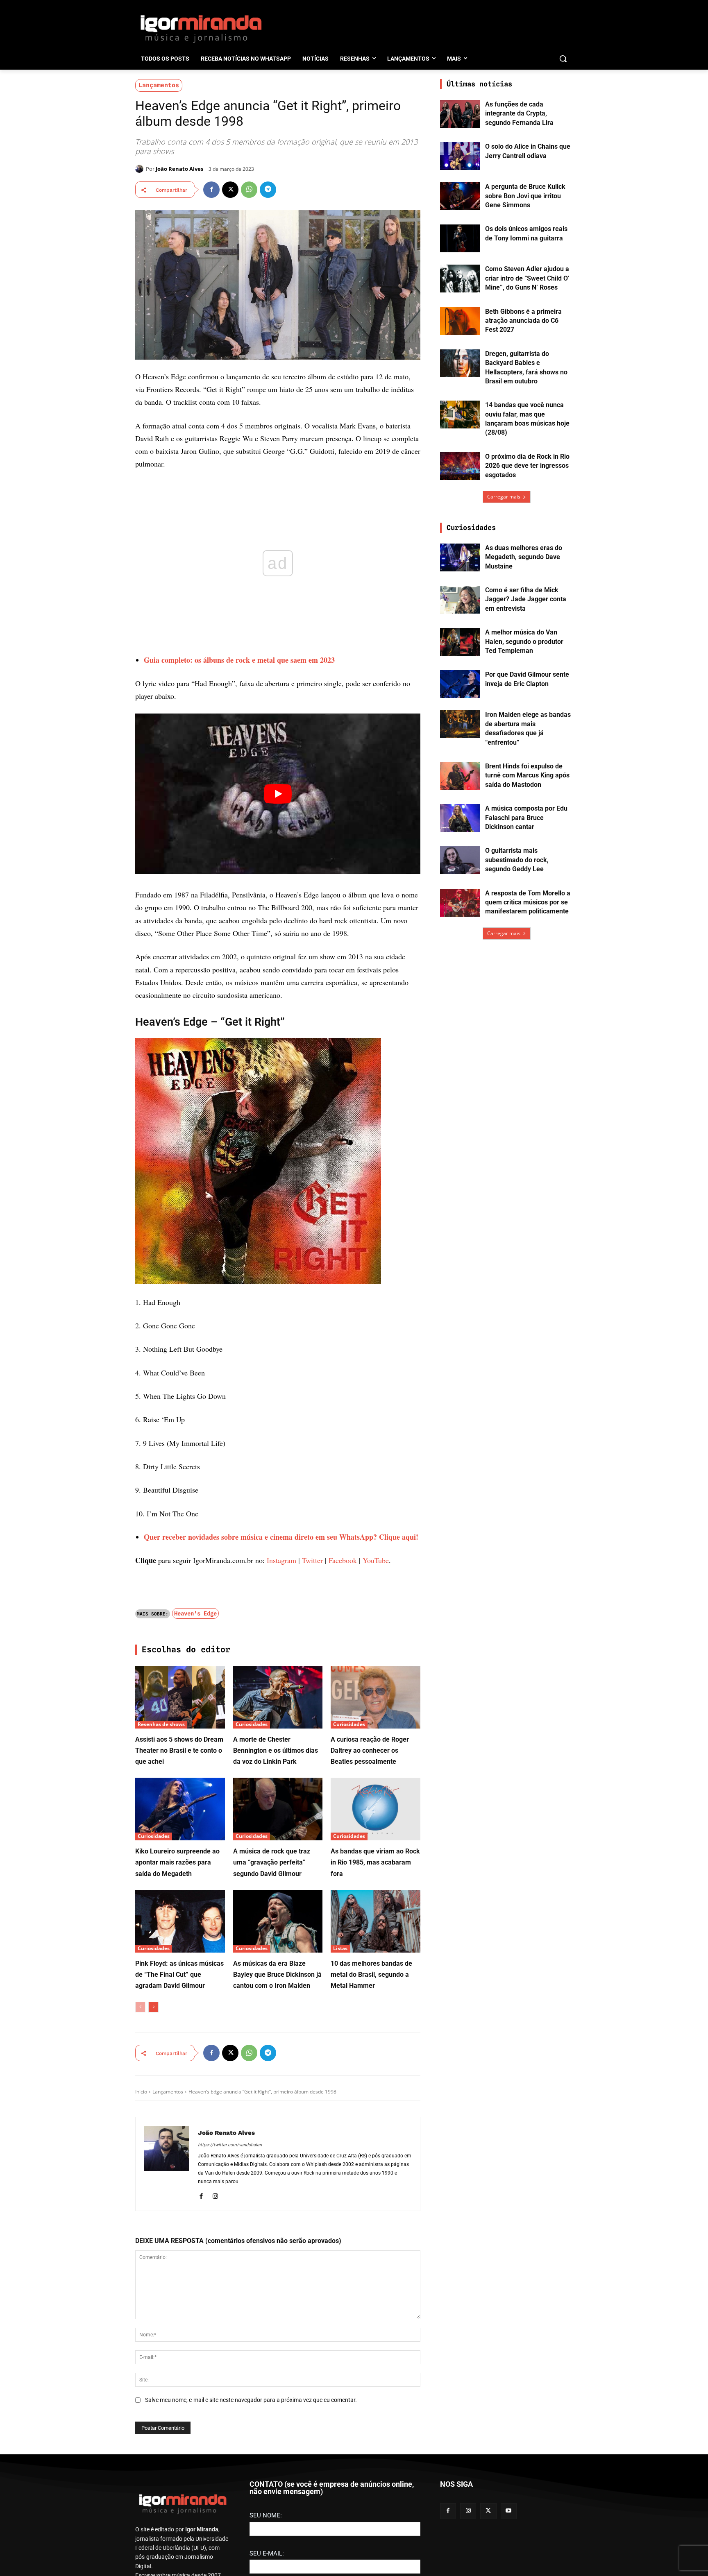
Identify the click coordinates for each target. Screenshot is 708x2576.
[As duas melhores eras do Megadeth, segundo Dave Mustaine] (460, 557)
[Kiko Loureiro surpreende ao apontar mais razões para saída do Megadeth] (180, 2208)
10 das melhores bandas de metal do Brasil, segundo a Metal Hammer (371, 2374)
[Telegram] (268, 190)
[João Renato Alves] (141, 169)
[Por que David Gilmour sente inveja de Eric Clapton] (460, 684)
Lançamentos (159, 85)
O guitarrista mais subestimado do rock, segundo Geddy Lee (517, 860)
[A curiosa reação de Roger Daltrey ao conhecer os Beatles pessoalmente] (376, 2097)
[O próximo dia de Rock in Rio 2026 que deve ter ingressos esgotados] (460, 466)
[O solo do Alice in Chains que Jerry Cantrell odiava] (460, 156)
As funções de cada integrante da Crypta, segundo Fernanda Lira (519, 113)
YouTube (376, 1960)
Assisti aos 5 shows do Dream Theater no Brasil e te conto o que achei (179, 2150)
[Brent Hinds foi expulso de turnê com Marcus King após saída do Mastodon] (460, 776)
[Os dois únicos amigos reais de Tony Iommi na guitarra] (460, 238)
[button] (563, 59)
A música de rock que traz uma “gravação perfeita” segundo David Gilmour (272, 2262)
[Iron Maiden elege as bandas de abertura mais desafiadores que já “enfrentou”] (460, 724)
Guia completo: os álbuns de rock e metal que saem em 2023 (239, 660)
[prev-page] (140, 2406)
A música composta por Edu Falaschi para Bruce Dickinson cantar (526, 818)
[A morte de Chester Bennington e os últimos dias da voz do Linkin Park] (278, 2097)
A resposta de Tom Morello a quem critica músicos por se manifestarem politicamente (528, 902)
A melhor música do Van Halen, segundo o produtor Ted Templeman (524, 641)
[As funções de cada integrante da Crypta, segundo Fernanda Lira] (460, 114)
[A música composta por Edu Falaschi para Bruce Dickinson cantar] (460, 818)
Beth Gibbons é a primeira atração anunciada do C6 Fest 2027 (523, 321)
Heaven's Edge (195, 2013)
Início (141, 2491)
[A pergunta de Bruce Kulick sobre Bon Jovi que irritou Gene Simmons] (460, 196)
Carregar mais (504, 497)
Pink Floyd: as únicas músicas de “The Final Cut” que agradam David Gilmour (179, 2374)
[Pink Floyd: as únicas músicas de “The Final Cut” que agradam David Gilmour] (180, 2321)
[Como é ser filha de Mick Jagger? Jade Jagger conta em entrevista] (460, 600)
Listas (340, 2348)
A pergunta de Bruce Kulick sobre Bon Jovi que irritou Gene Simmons (525, 196)
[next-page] (153, 2406)
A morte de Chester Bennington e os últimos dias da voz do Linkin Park (276, 2150)
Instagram (281, 1960)
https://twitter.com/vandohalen (230, 2544)
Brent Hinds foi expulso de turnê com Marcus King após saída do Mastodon (527, 775)
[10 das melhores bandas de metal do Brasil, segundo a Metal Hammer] (376, 2321)
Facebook (343, 1960)
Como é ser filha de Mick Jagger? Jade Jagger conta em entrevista (526, 599)
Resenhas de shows (161, 2124)
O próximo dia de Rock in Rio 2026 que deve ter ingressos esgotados (527, 466)
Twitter (312, 1960)
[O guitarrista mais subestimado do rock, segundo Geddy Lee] (460, 860)
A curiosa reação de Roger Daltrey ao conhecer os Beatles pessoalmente (370, 2150)
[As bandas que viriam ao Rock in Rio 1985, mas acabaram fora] (376, 2208)
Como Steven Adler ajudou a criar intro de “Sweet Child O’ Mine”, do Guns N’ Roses (527, 278)
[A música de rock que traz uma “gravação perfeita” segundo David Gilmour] (278, 2208)
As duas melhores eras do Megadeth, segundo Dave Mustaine (524, 557)
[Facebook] (211, 190)
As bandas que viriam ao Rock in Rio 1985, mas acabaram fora (375, 2262)
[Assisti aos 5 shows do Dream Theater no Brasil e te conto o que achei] (180, 2097)
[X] (230, 190)
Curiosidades (252, 2124)
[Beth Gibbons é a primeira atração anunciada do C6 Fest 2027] (460, 321)
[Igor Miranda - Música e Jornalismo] (201, 28)
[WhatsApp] (249, 190)
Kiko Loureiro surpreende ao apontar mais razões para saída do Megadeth (177, 2262)
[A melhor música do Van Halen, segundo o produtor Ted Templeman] (460, 642)
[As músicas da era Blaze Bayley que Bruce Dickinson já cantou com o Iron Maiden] (278, 2321)
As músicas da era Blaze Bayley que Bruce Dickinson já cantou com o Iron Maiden (277, 2374)
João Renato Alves (179, 169)
